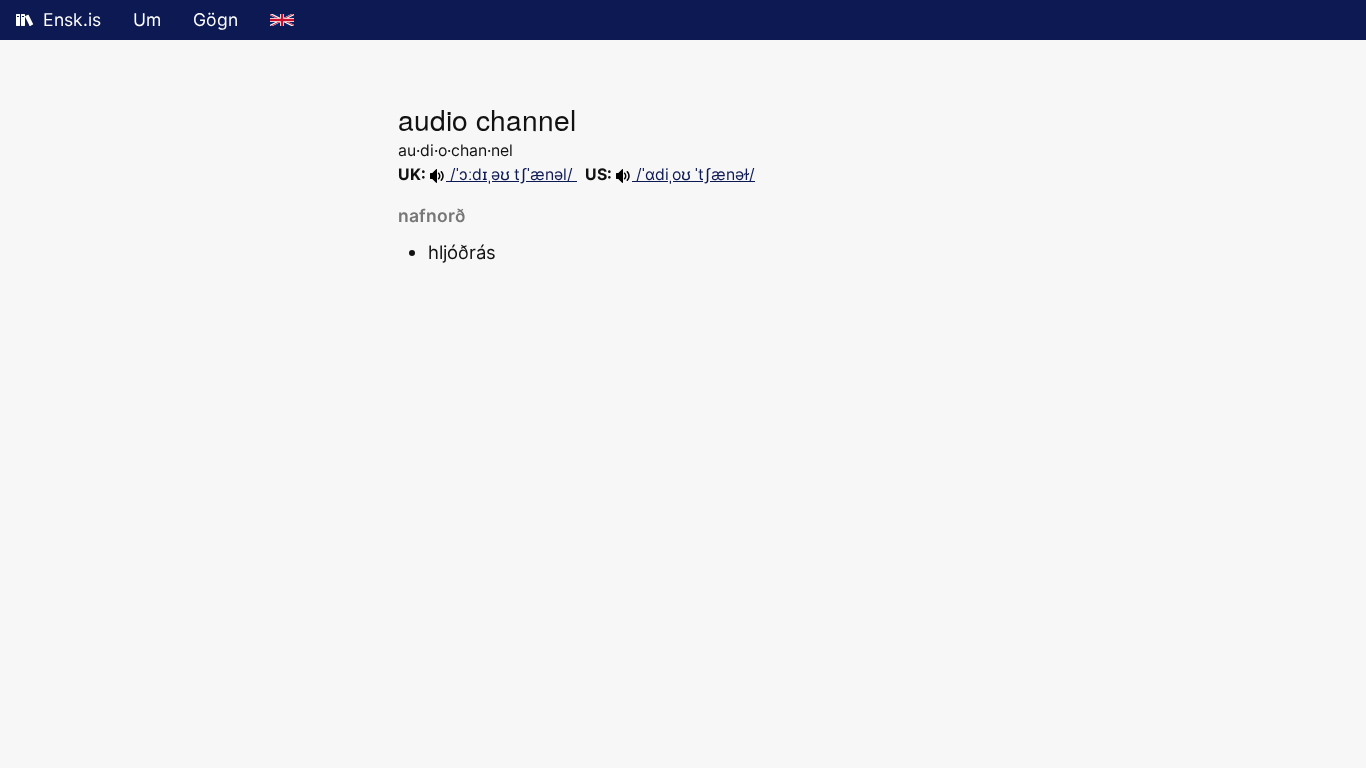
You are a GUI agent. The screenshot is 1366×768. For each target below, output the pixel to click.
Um (147, 19)
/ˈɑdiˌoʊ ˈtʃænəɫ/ (693, 174)
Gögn (215, 19)
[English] (282, 20)
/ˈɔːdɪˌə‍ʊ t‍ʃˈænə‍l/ (511, 174)
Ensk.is (72, 19)
